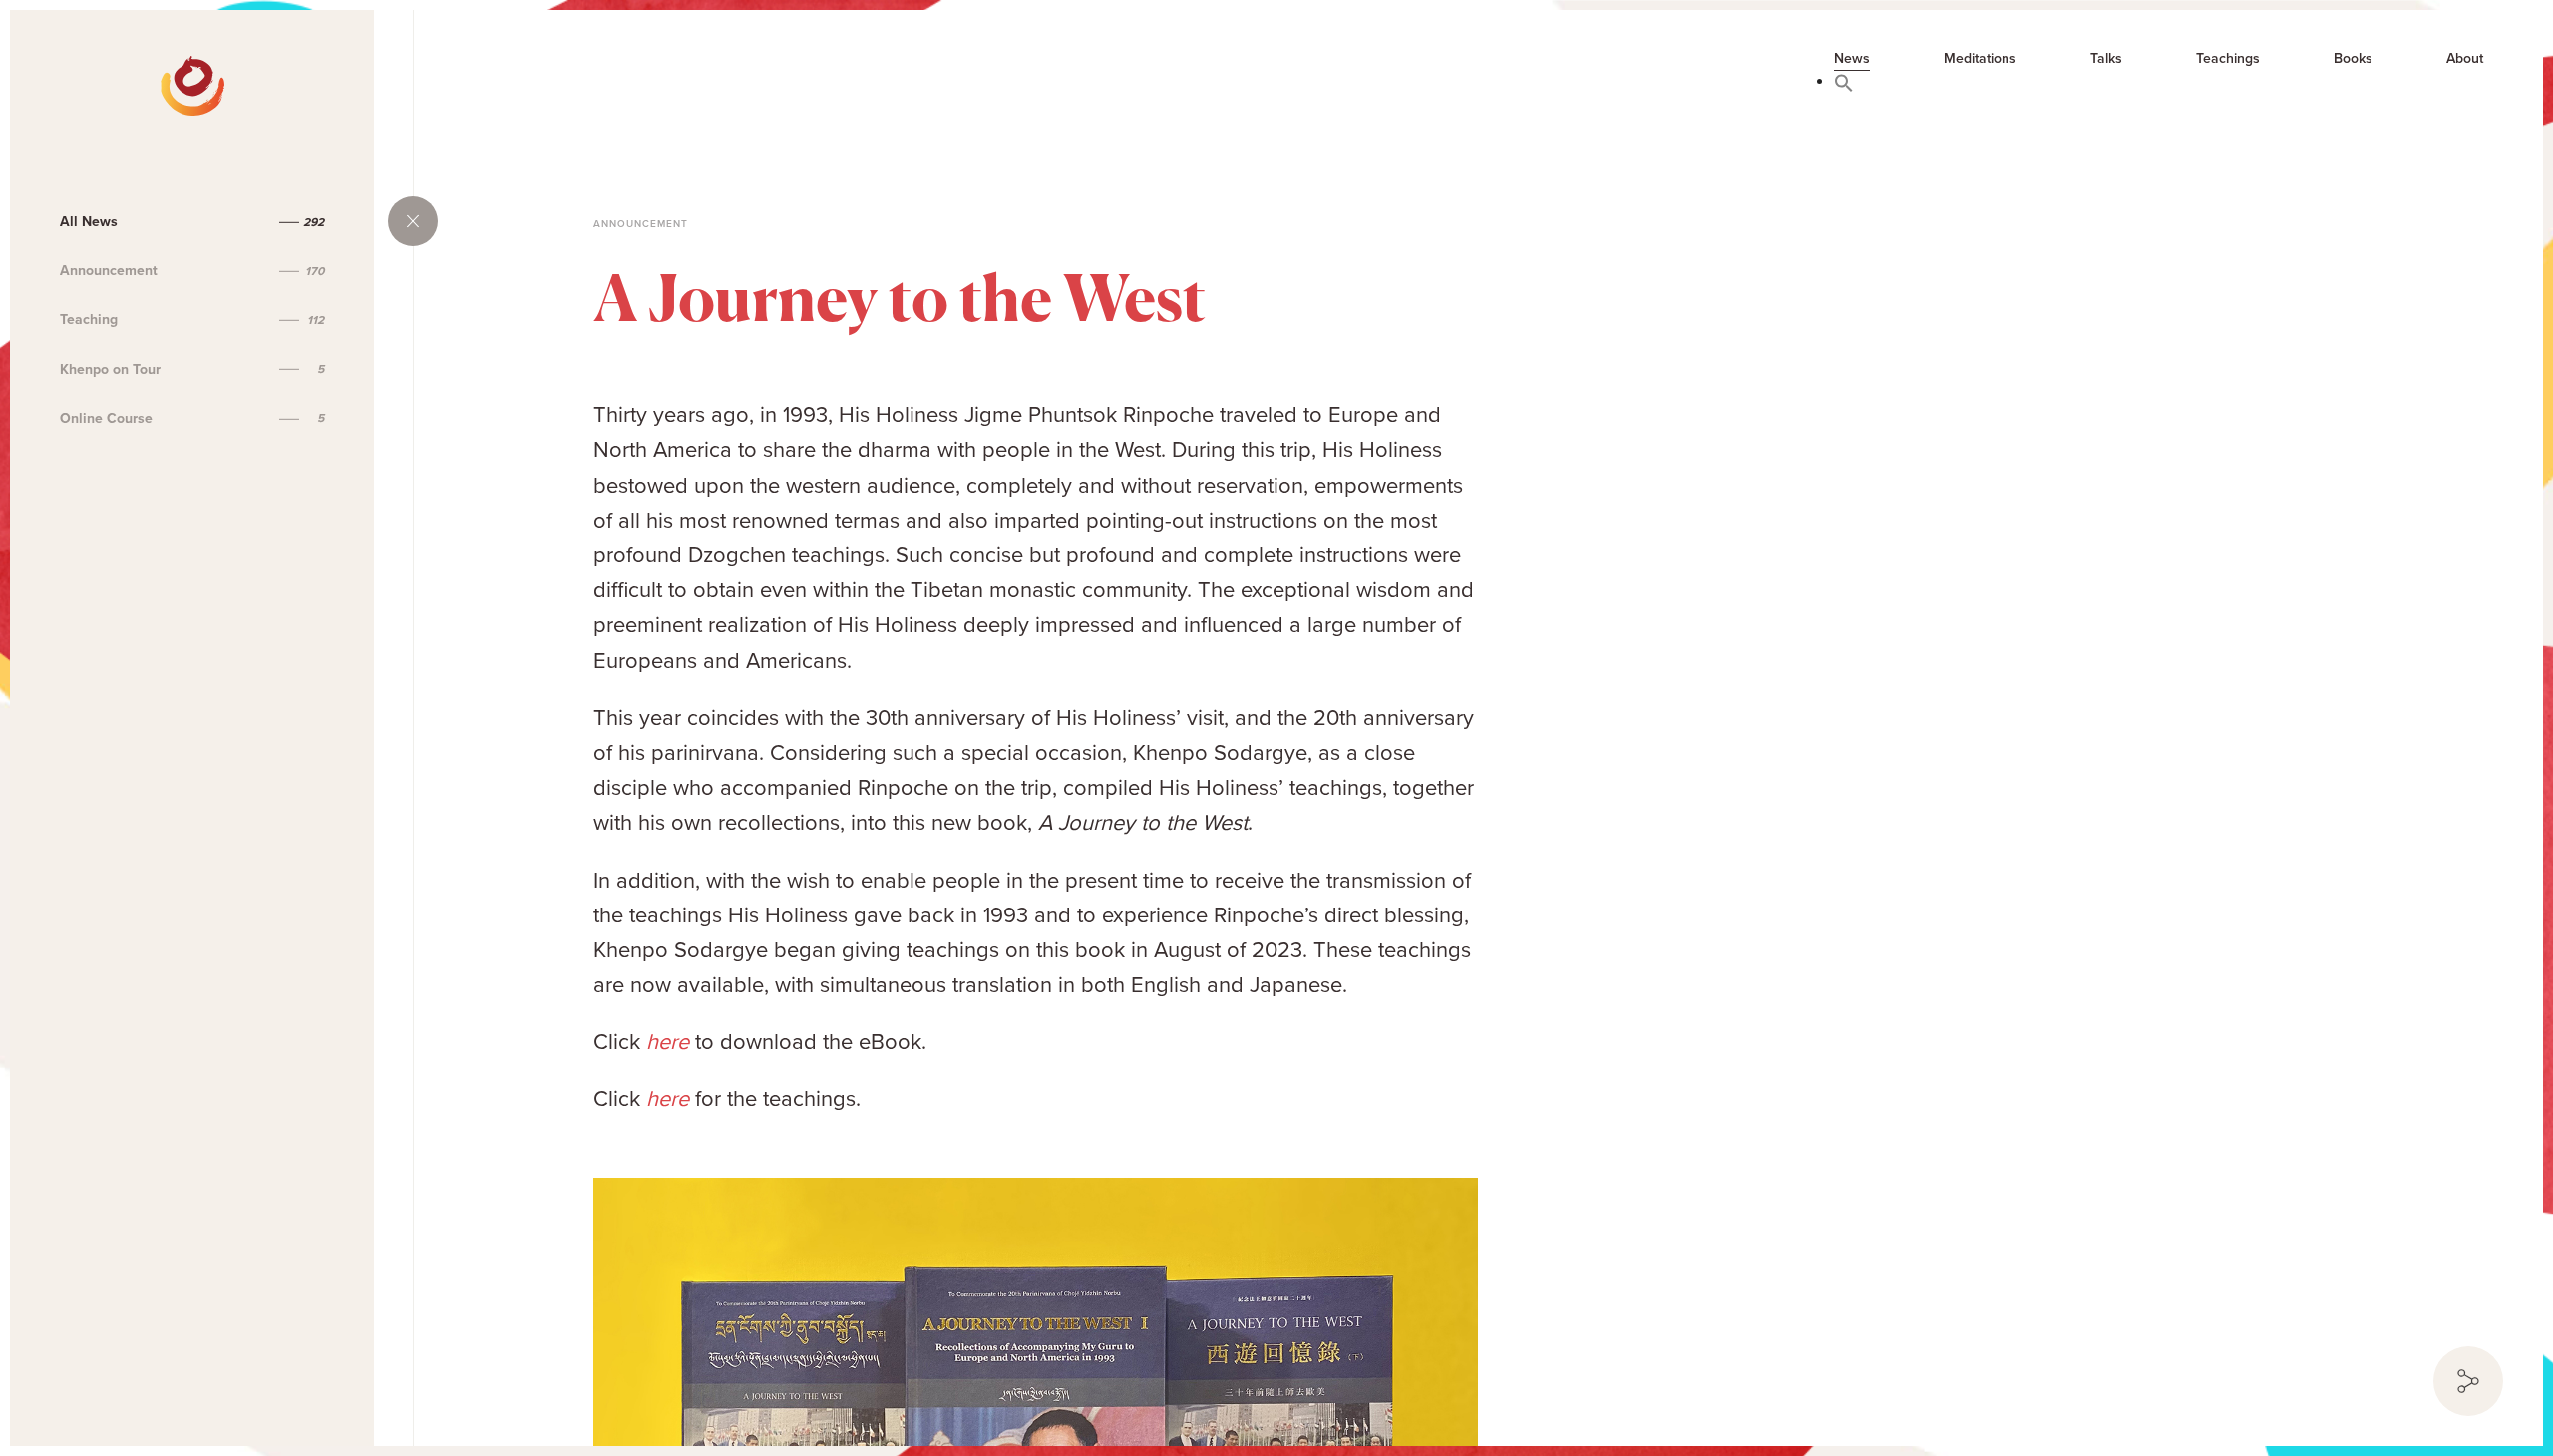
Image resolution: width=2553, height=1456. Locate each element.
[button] (1844, 82)
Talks (2106, 59)
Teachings (2228, 59)
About (2465, 59)
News (1852, 59)
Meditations (1980, 59)
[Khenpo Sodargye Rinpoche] (92, 70)
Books (2353, 59)
